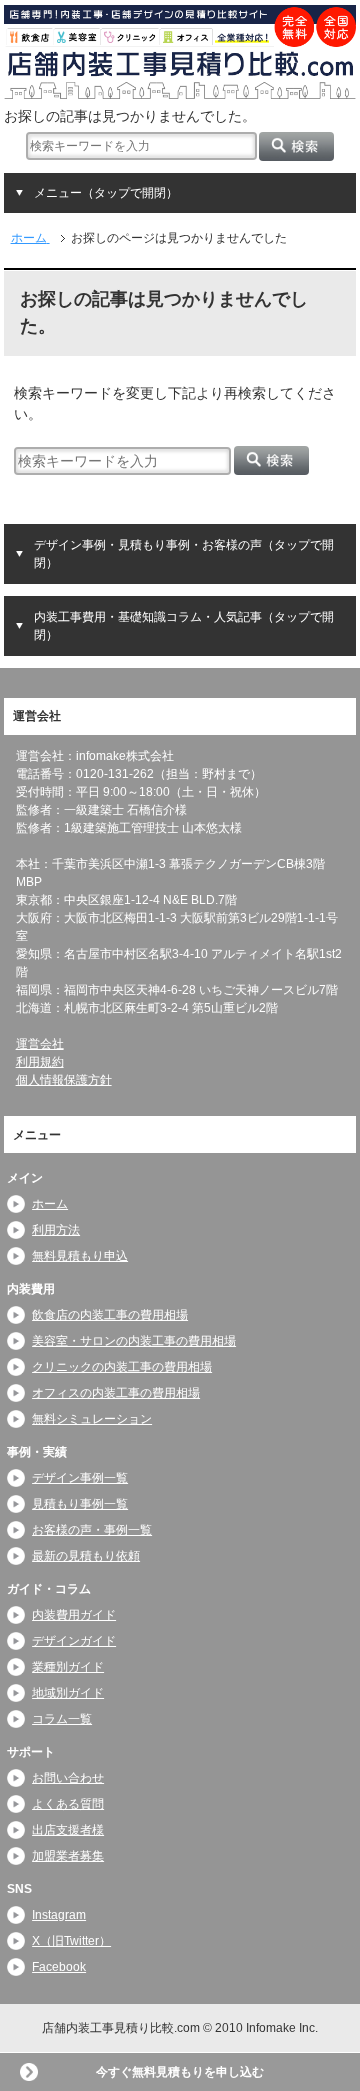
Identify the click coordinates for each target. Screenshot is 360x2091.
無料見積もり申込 (80, 1256)
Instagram (59, 1915)
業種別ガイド (68, 1667)
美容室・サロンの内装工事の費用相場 (134, 1341)
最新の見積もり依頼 (86, 1556)
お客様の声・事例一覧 (92, 1530)
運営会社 (40, 1044)
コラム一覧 (62, 1719)
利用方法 (56, 1230)
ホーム (50, 1204)
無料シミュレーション (92, 1419)
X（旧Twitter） (71, 1941)
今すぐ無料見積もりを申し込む (180, 2072)
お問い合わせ (68, 1778)
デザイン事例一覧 (80, 1478)
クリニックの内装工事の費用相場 (122, 1367)
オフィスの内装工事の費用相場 (116, 1393)
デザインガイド (74, 1641)
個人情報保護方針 (64, 1080)
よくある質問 (68, 1804)
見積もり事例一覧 (80, 1504)
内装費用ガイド (74, 1615)
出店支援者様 (68, 1830)
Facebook (59, 1967)
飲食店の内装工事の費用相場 (110, 1315)
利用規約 (40, 1062)
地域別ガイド (68, 1693)
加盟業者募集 (68, 1856)
